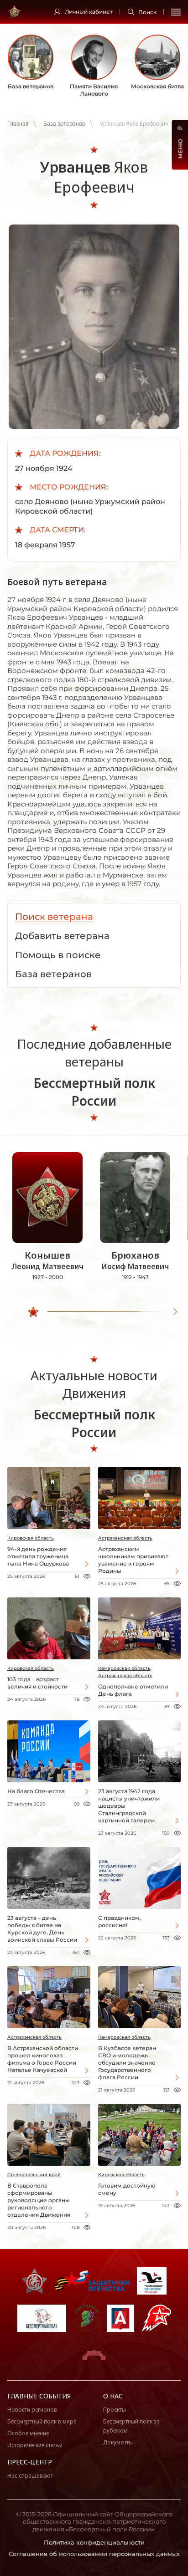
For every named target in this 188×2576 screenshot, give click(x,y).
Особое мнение (28, 2433)
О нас (113, 2396)
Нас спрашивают (30, 2476)
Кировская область (31, 1538)
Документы (118, 2442)
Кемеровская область (124, 2037)
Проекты (115, 2410)
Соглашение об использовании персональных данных (94, 2554)
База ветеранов (64, 124)
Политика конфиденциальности (94, 2542)
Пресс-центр (30, 2462)
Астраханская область (125, 1538)
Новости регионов (32, 2410)
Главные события (39, 2396)
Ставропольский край (34, 2175)
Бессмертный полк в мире (42, 2421)
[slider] (33, 1312)
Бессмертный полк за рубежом (131, 2426)
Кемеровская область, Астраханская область (125, 1672)
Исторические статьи (35, 2445)
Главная (18, 124)
